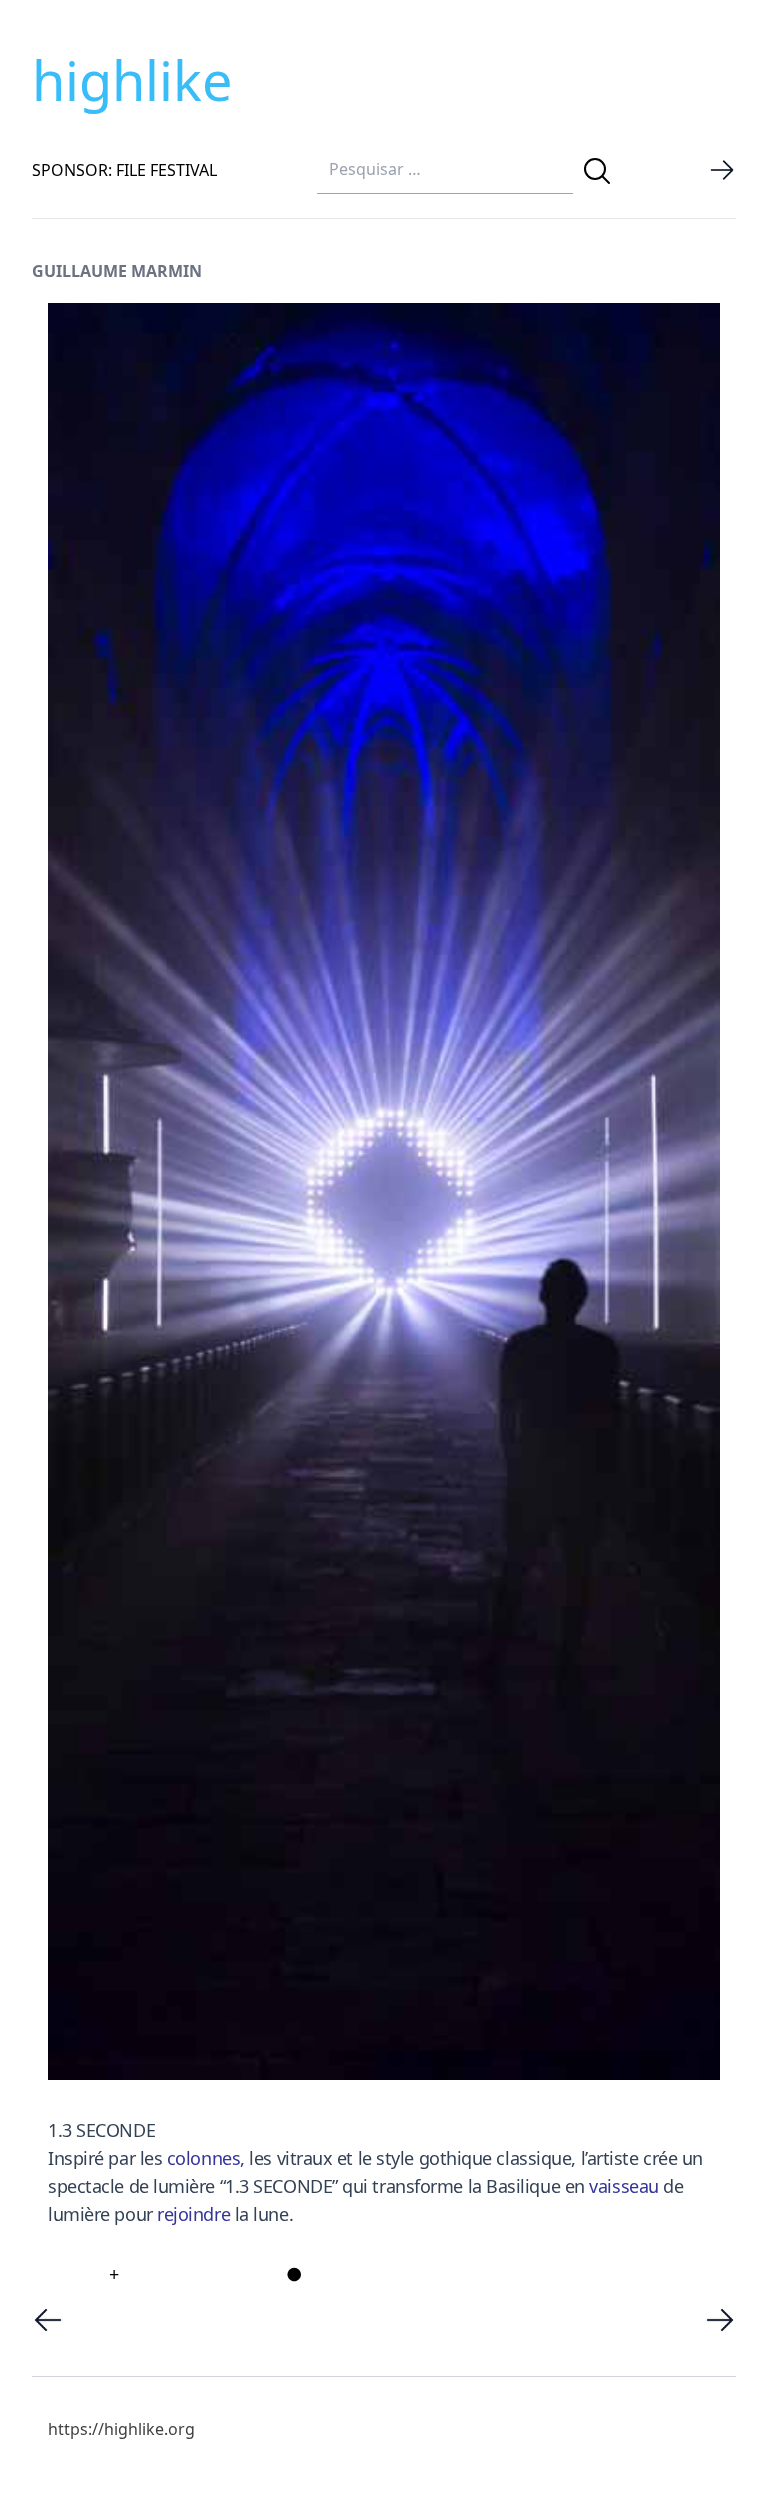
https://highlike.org (121, 2429)
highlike (132, 80)
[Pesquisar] (597, 171)
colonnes (203, 2158)
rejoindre (193, 2214)
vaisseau (623, 2186)
